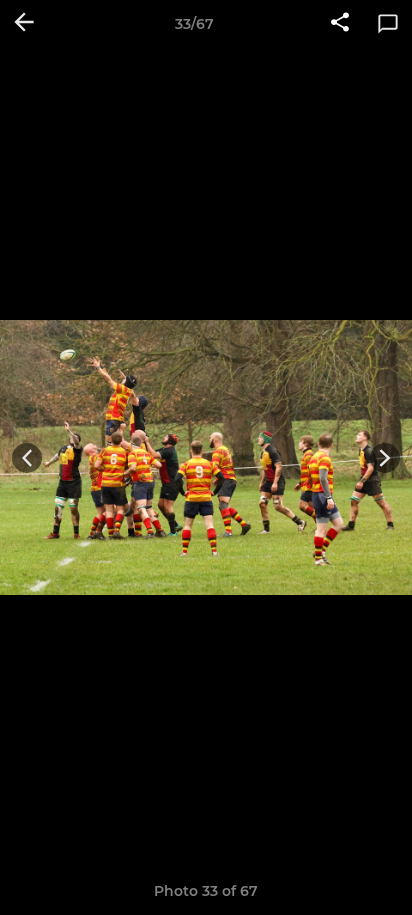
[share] (340, 24)
